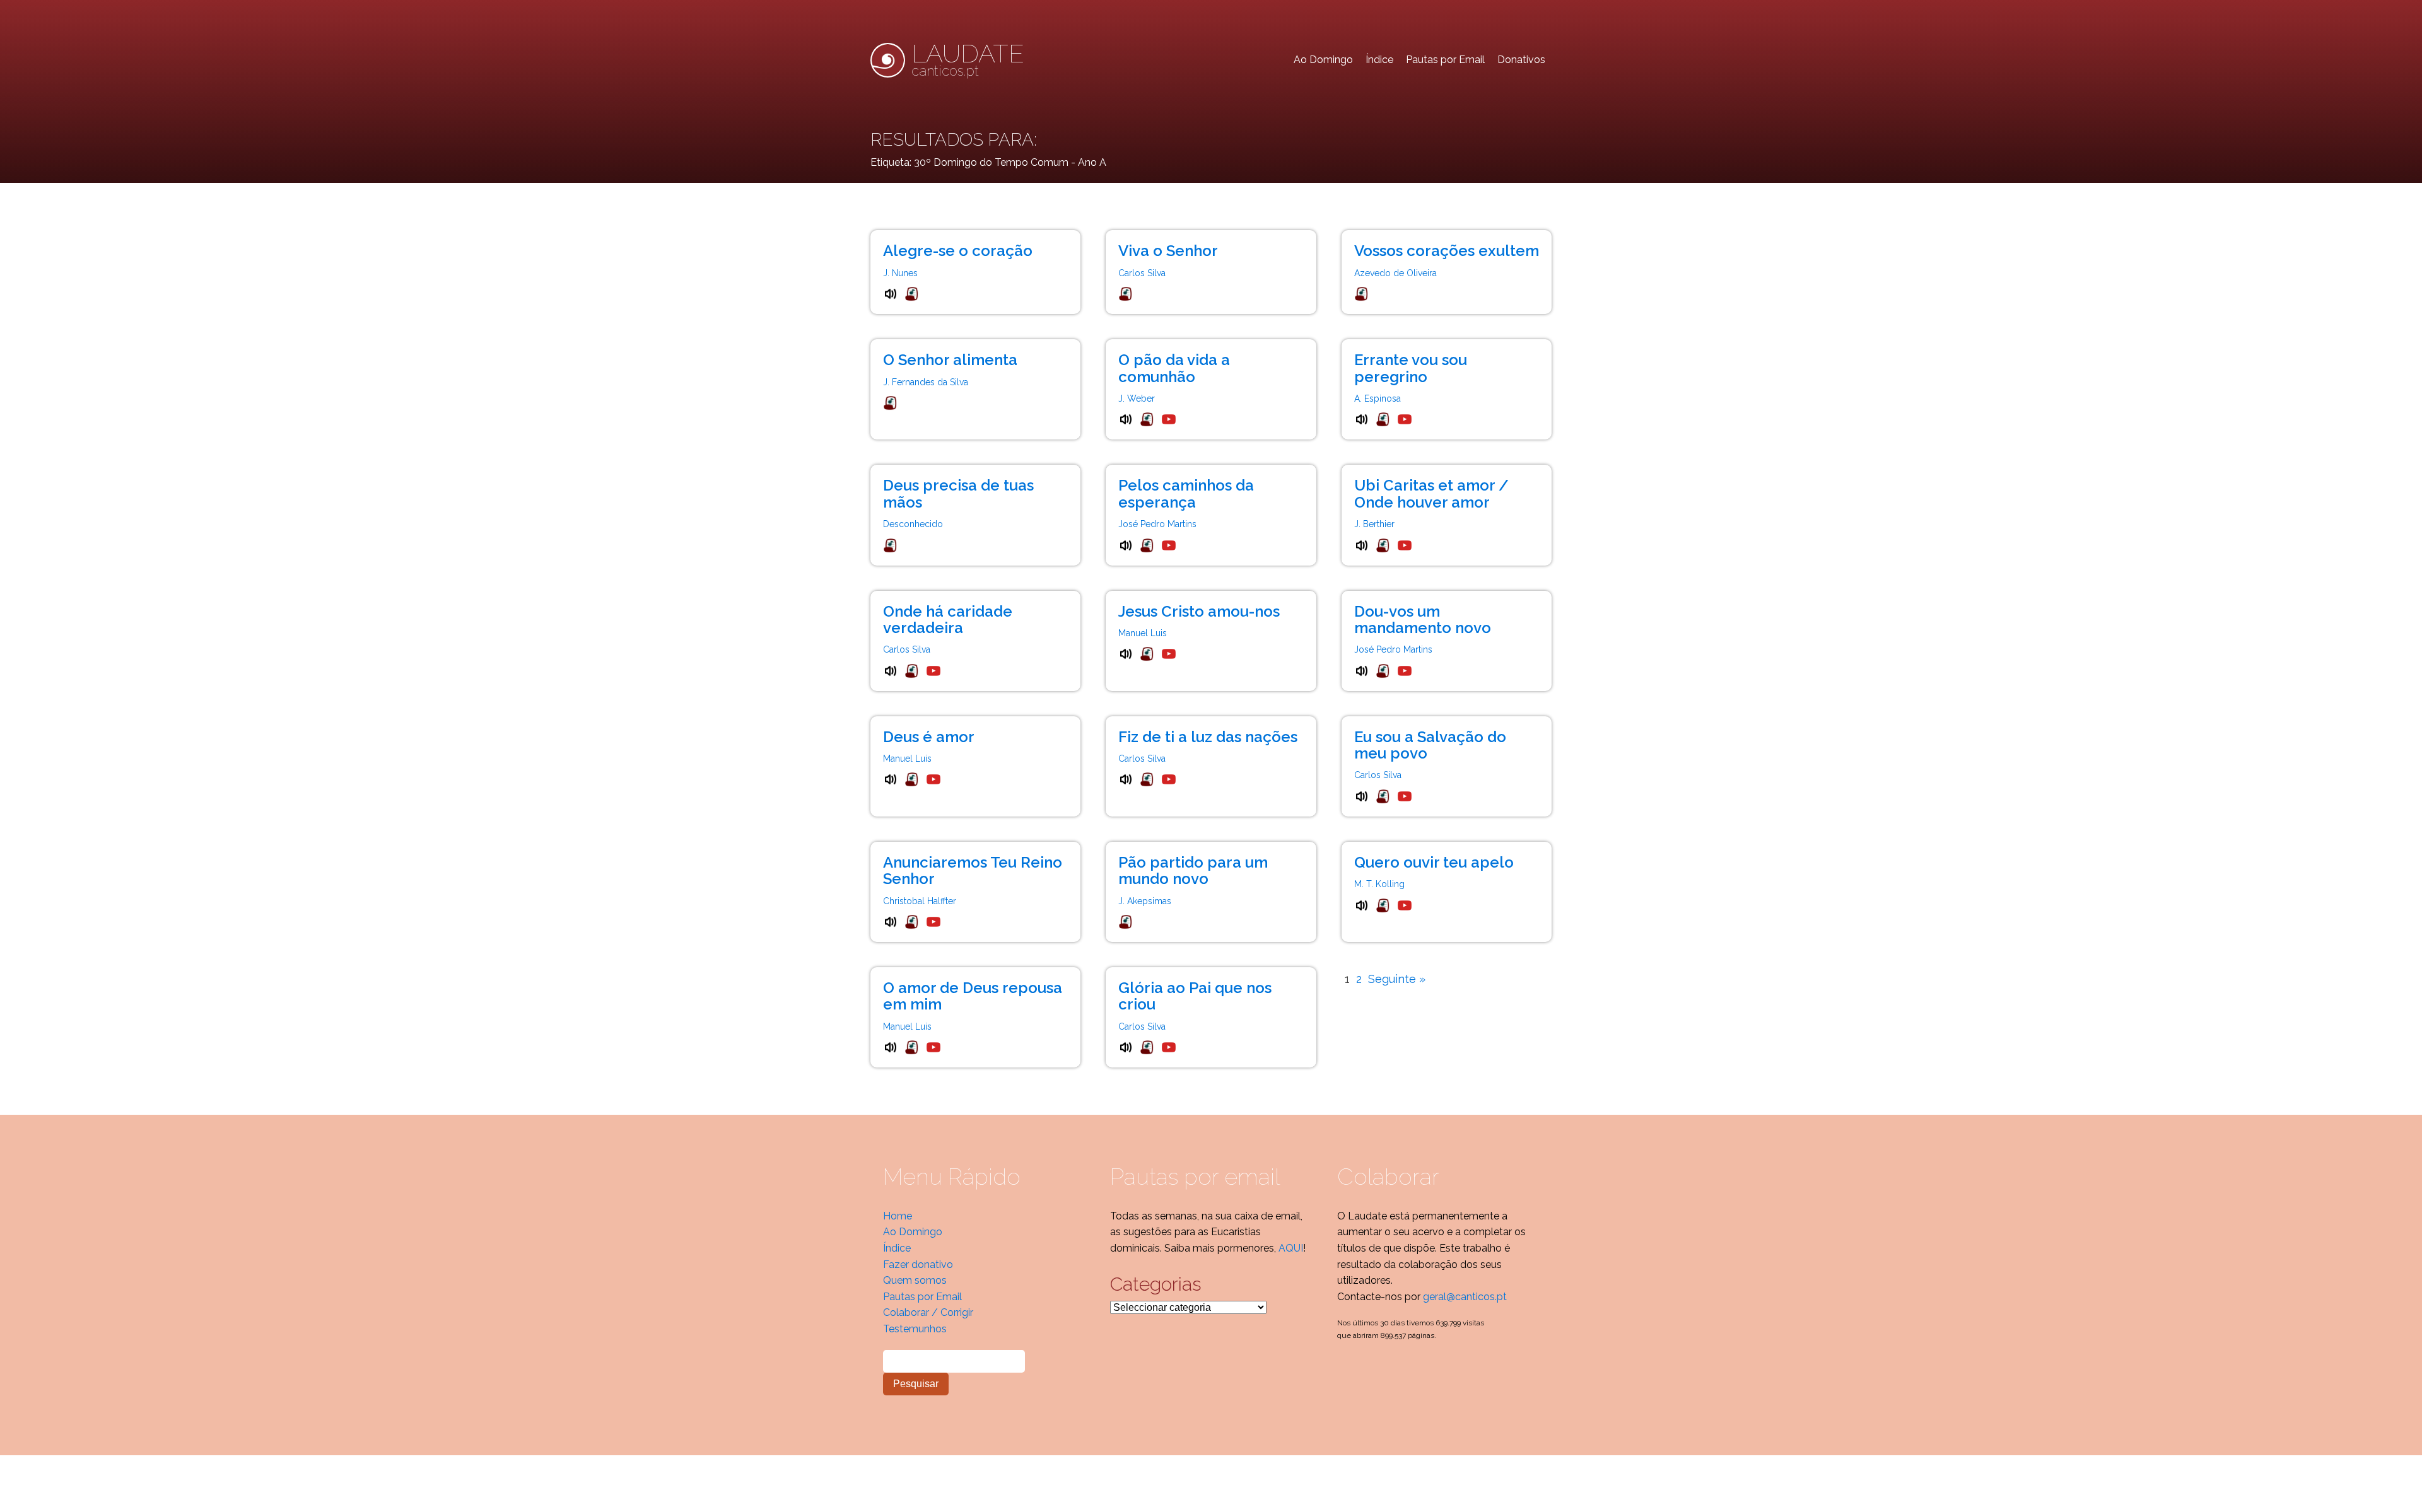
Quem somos (915, 1280)
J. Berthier (1374, 524)
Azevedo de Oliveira (1395, 273)
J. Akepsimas (1145, 901)
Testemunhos (915, 1329)
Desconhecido (913, 524)
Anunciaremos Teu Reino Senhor (973, 870)
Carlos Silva (1142, 273)
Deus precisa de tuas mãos (958, 493)
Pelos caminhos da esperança (1186, 493)
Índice (1379, 60)
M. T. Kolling (1379, 884)
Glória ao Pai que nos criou (1195, 996)
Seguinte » (1397, 979)
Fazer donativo (918, 1265)
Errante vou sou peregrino (1411, 368)
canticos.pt (968, 60)
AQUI (1291, 1248)
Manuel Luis (1143, 633)
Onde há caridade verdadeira (948, 619)
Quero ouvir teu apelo (1434, 862)
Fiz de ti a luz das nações (1208, 737)
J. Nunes (900, 273)
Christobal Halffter (920, 901)
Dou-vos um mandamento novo (1423, 619)
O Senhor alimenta (950, 360)
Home (898, 1216)
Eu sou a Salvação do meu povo (1430, 745)
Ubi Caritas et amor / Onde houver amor (1431, 493)
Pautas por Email (1445, 60)
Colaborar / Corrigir (928, 1312)
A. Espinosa (1378, 398)
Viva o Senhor (1168, 251)
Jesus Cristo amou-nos (1199, 611)
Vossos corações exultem (1447, 251)
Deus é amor (929, 737)
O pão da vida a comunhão (1174, 368)
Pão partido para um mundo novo (1193, 870)
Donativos (1521, 60)
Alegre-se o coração (958, 251)
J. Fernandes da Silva (926, 382)
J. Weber (1137, 398)
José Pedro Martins (1157, 524)
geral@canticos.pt (1465, 1297)
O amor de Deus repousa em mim (973, 996)
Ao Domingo (1323, 60)
